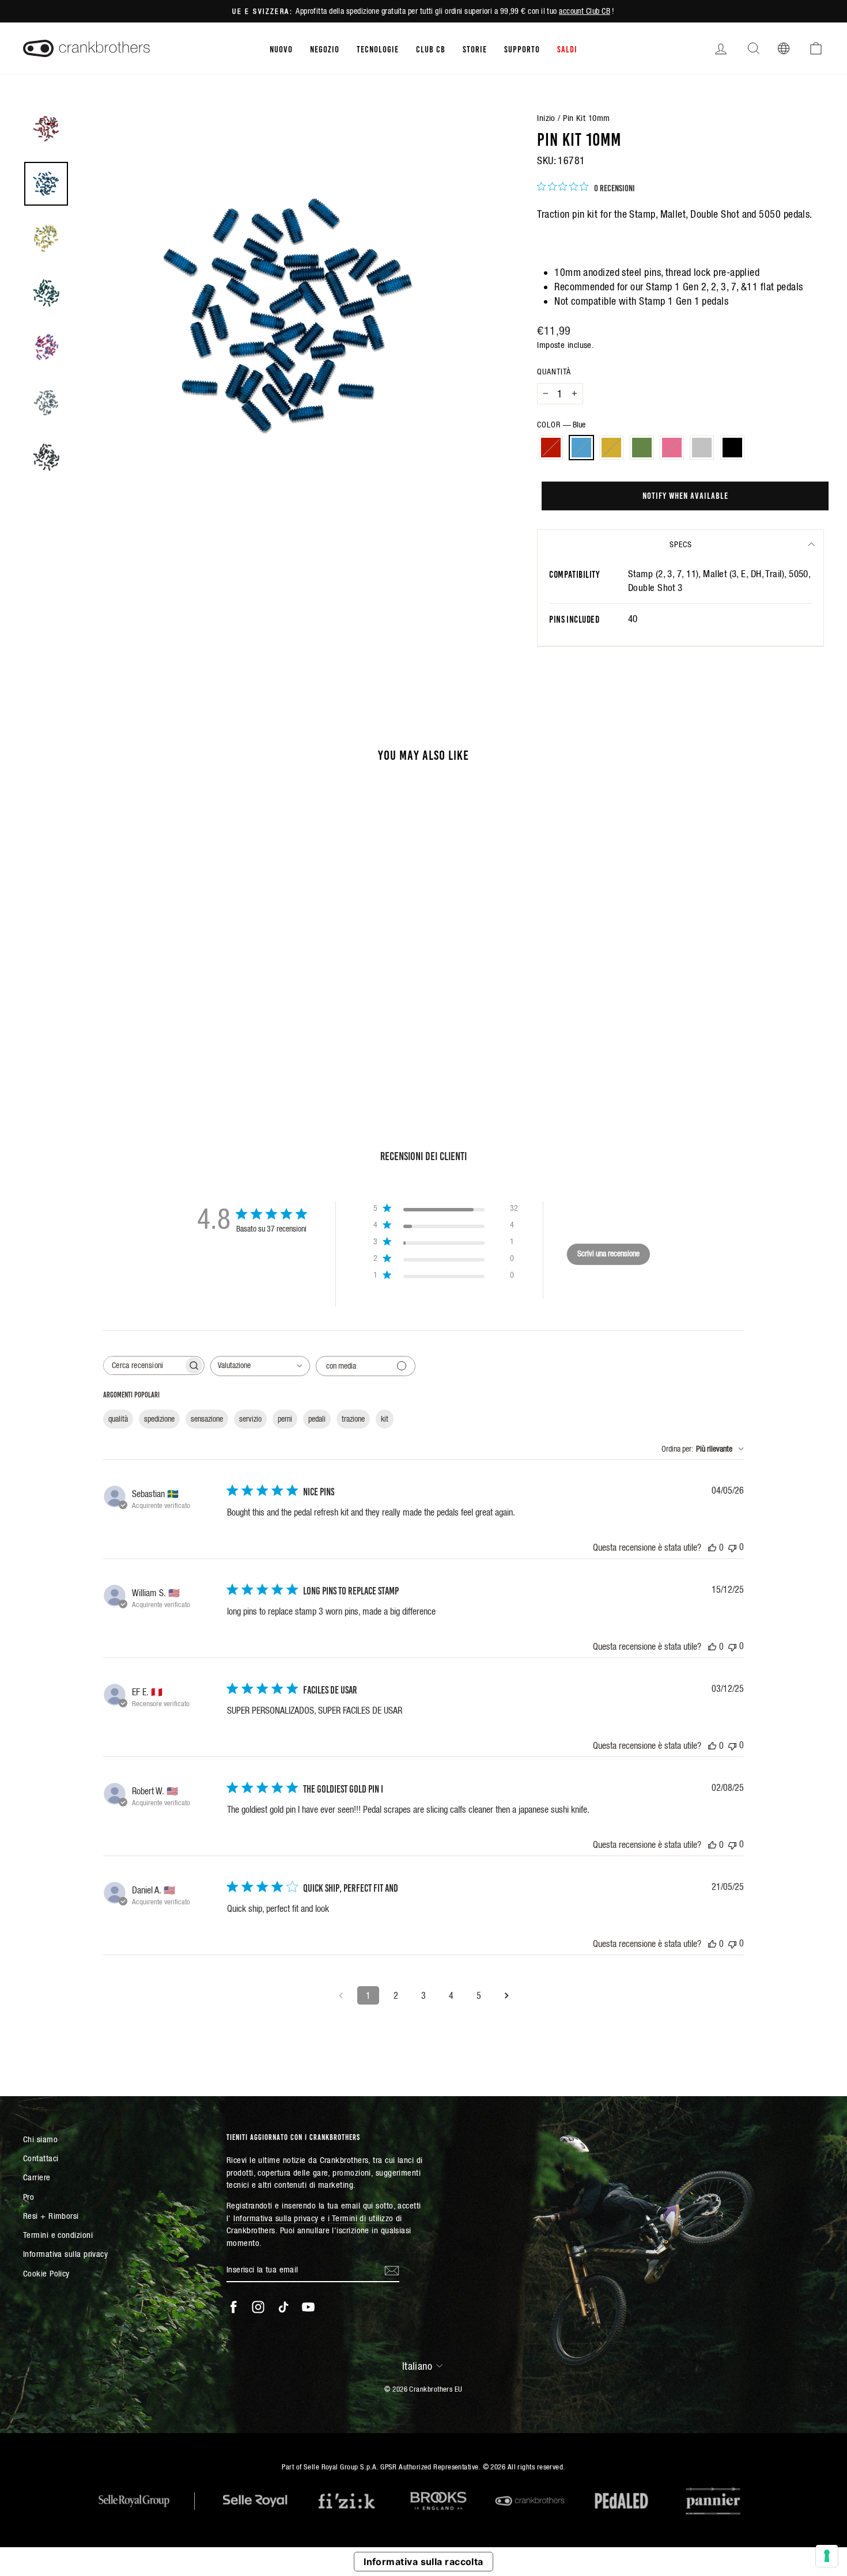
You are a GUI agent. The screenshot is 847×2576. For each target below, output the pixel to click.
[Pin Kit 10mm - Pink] (134, 1027)
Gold (611, 448)
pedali (317, 1419)
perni (285, 1419)
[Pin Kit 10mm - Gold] (103, 1027)
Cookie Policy (46, 2273)
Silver (702, 448)
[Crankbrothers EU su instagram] (258, 2306)
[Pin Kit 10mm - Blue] (87, 1027)
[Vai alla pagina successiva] (506, 1995)
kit (385, 1419)
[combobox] (260, 1366)
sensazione (207, 1419)
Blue (581, 448)
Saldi (567, 48)
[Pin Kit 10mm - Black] (165, 1027)
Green (642, 448)
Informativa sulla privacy (65, 2254)
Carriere (37, 2177)
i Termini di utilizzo (360, 2218)
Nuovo (281, 48)
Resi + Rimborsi (51, 2216)
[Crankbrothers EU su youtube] (308, 2306)
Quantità (554, 372)
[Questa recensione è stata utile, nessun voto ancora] (712, 1547)
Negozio (325, 48)
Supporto (522, 48)
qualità (118, 1419)
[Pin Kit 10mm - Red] (72, 1027)
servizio (250, 1419)
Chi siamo (40, 2139)
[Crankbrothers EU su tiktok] (283, 2306)
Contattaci (41, 2158)
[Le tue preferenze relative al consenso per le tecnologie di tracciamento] (827, 2556)
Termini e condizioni (58, 2235)
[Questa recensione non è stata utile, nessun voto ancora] (732, 1547)
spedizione (159, 1419)
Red (551, 448)
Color (561, 425)
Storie (475, 48)
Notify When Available (685, 495)
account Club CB (585, 11)
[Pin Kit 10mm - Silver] (150, 1027)
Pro (29, 2197)
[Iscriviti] (392, 2270)
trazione (353, 1419)
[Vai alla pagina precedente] (341, 1995)
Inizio (546, 118)
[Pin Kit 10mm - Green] (118, 1027)
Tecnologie (378, 48)
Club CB (431, 48)
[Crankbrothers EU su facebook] (233, 2306)
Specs (681, 544)
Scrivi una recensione (608, 1253)
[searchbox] (143, 1365)
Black (732, 448)
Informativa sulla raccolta (423, 2562)
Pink (672, 448)
